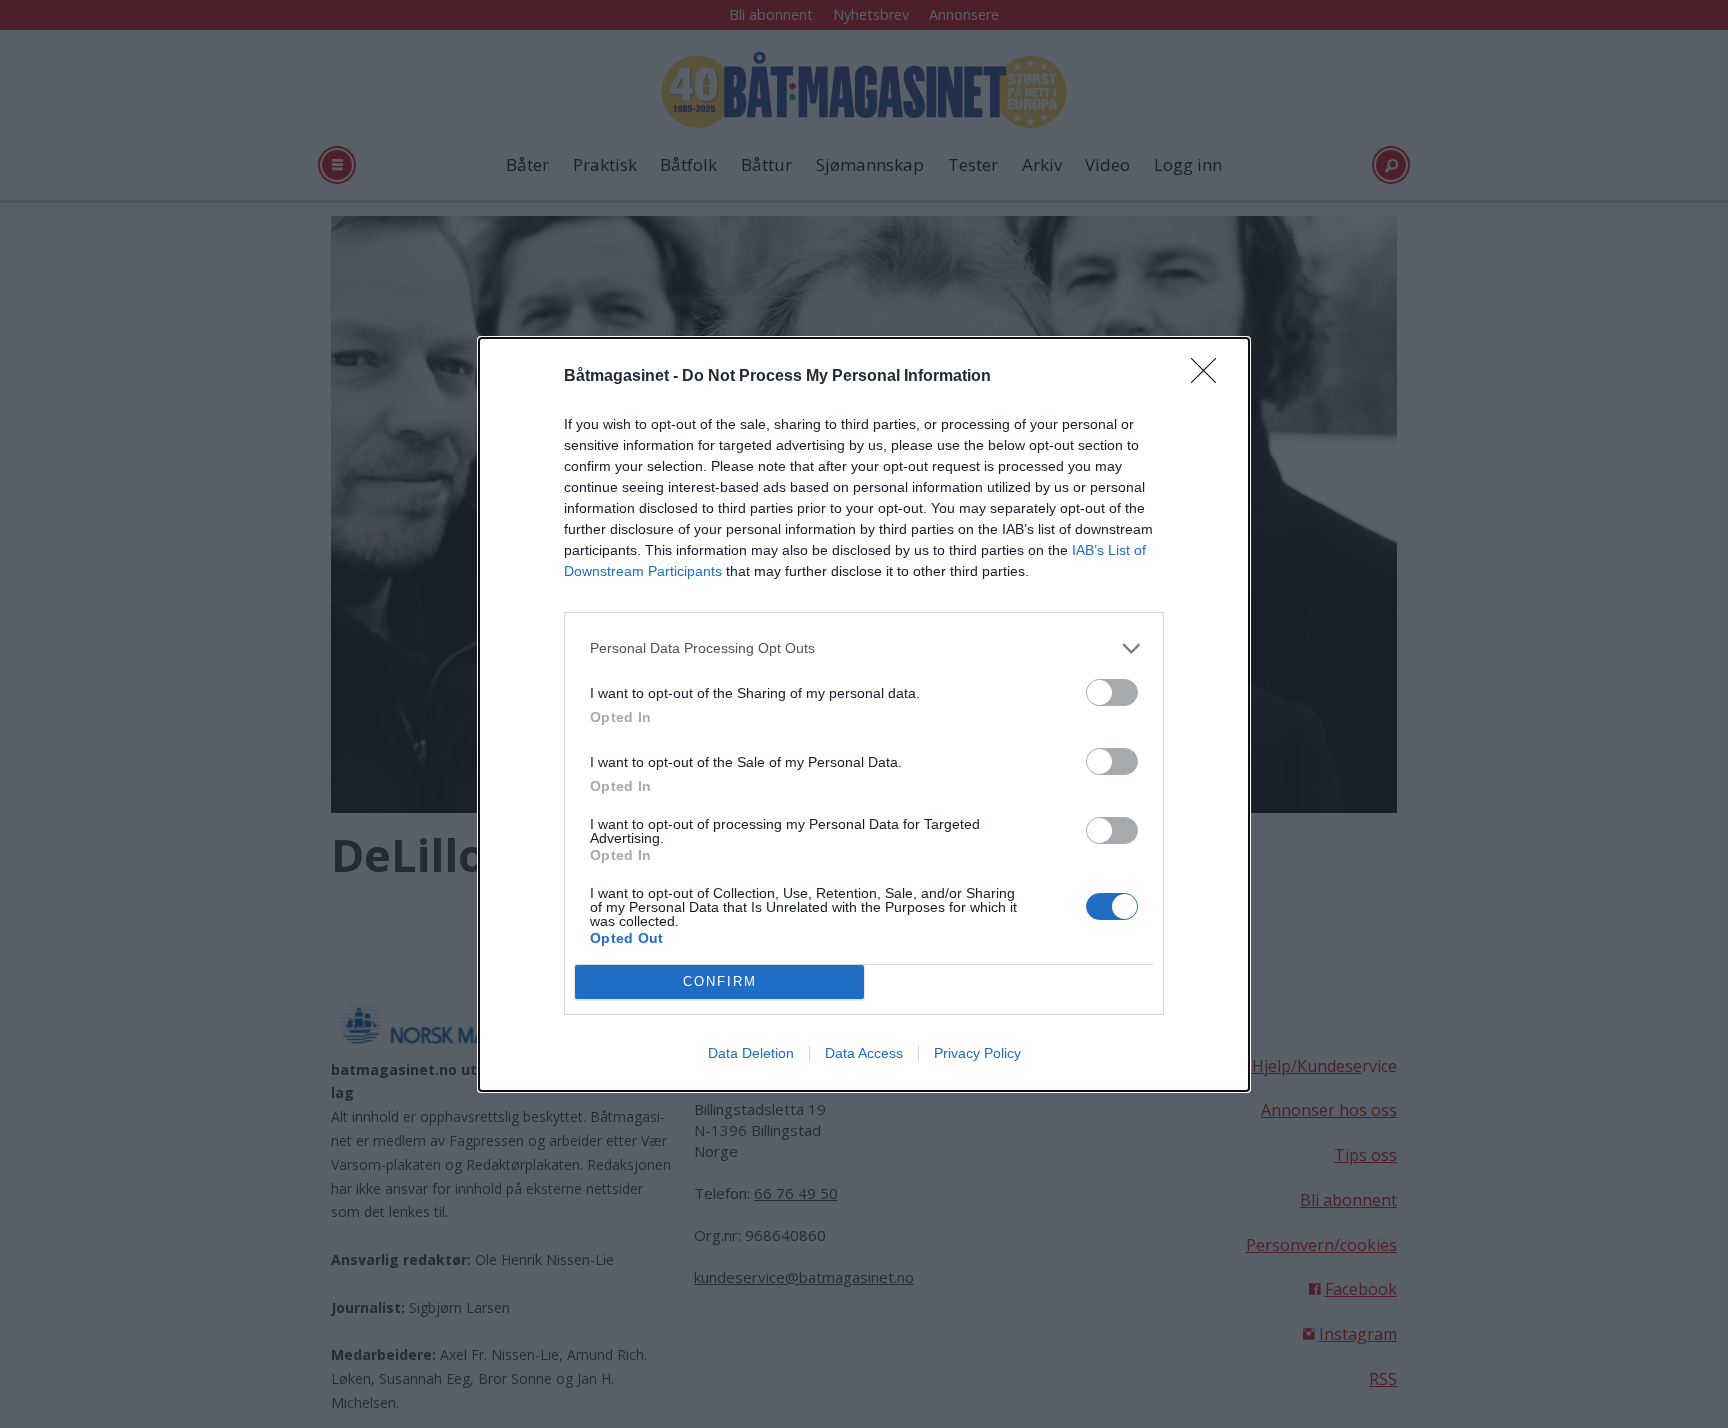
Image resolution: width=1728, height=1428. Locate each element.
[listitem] (864, 648)
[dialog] (864, 714)
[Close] (1210, 377)
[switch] (1112, 692)
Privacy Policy (977, 1053)
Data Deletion (751, 1053)
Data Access (864, 1053)
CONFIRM (720, 981)
